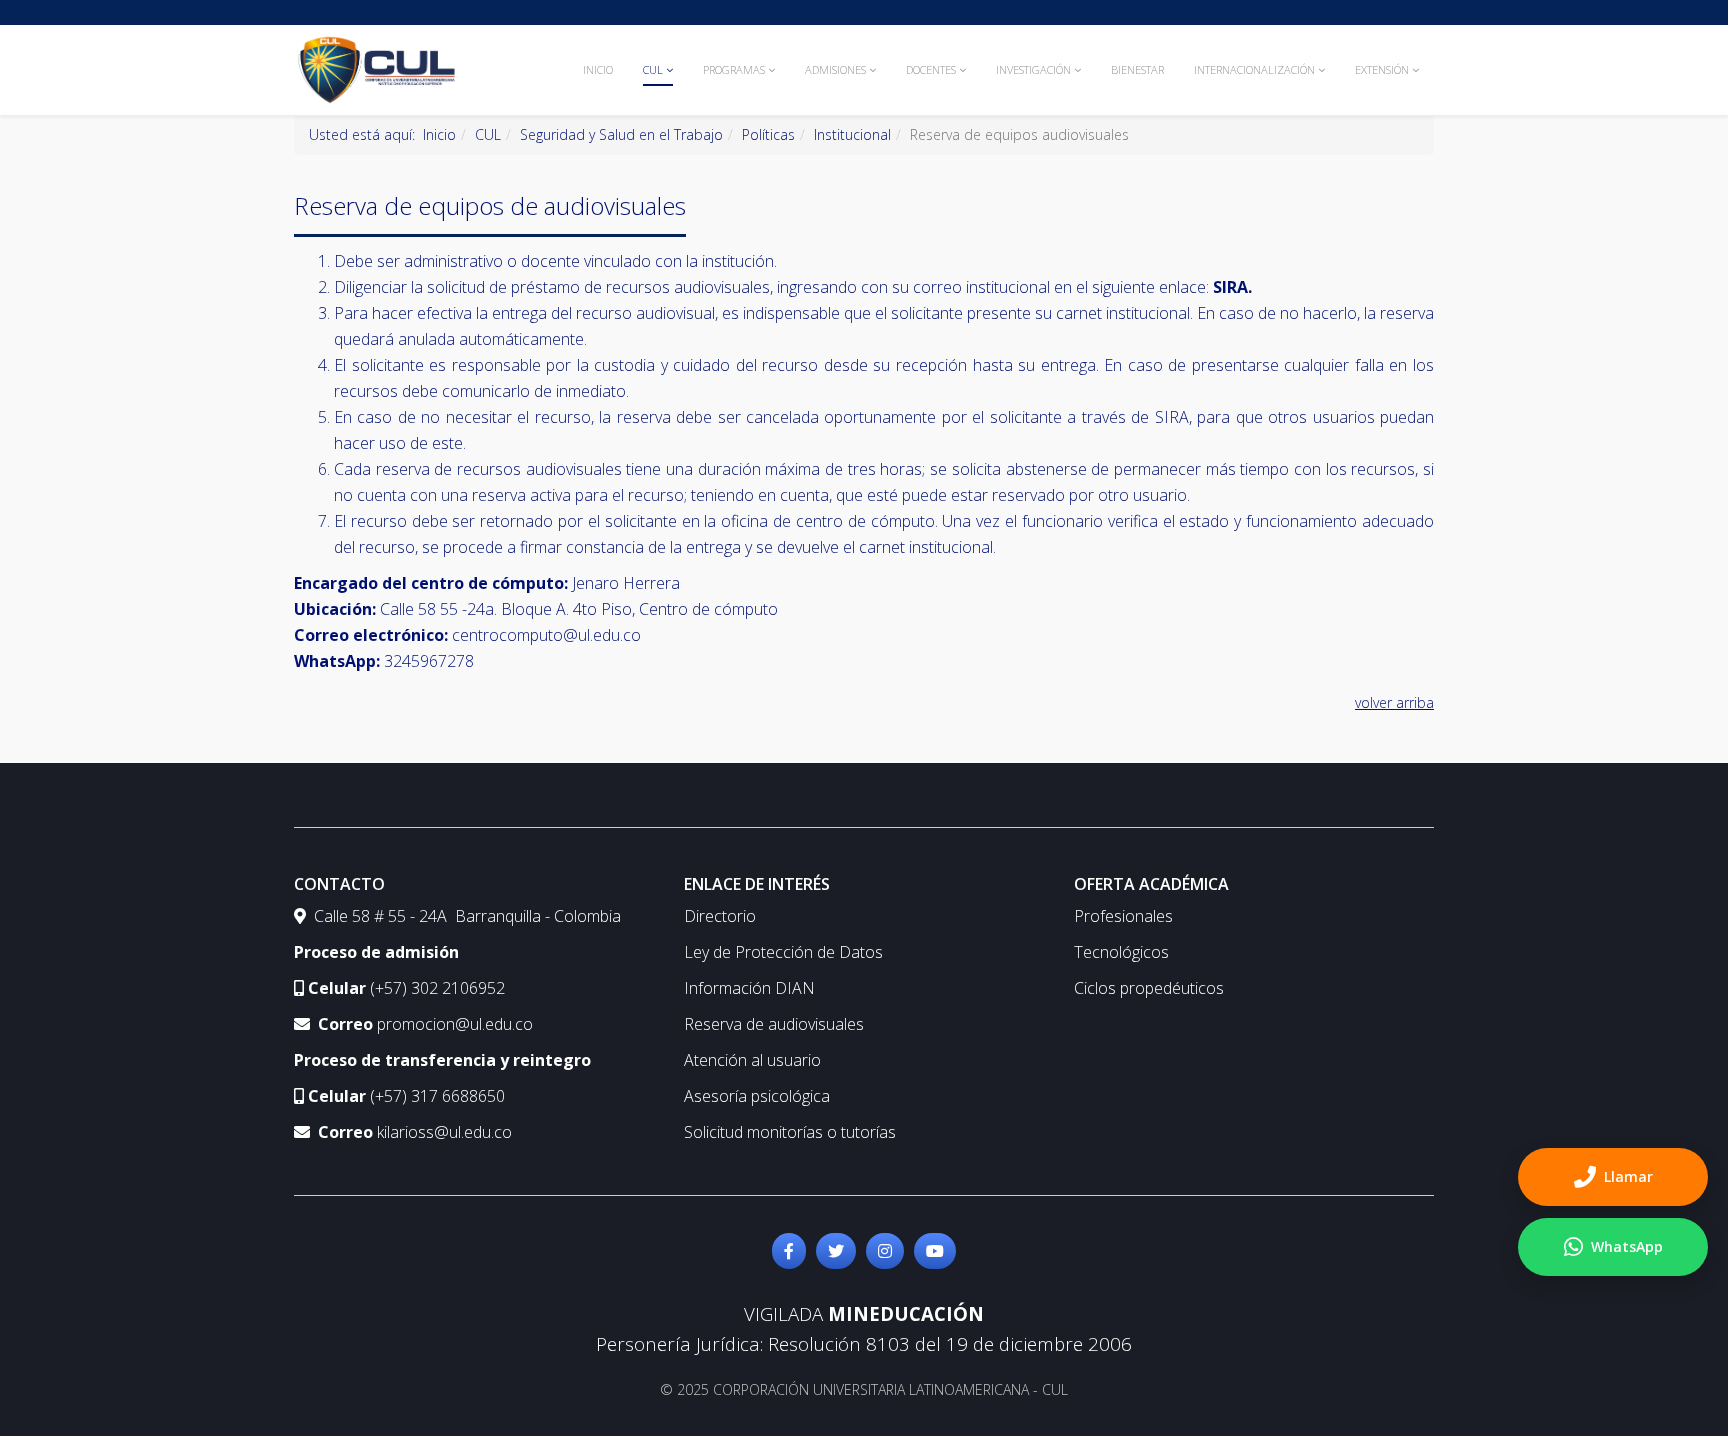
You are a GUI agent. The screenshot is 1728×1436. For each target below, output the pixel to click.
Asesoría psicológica (757, 1096)
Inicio (598, 69)
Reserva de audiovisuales (774, 1024)
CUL (653, 69)
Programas (734, 69)
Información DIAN (749, 988)
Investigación (1033, 69)
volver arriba (1394, 702)
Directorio (720, 916)
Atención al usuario (752, 1060)
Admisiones (835, 69)
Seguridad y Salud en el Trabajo (621, 134)
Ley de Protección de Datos (783, 952)
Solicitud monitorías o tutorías (790, 1132)
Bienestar (1137, 69)
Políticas (768, 134)
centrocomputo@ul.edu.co (546, 635)
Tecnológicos (1121, 952)
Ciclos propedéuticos (1149, 988)
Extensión (1382, 69)
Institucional (852, 134)
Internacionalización (1254, 69)
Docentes (931, 69)
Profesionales (1123, 916)
